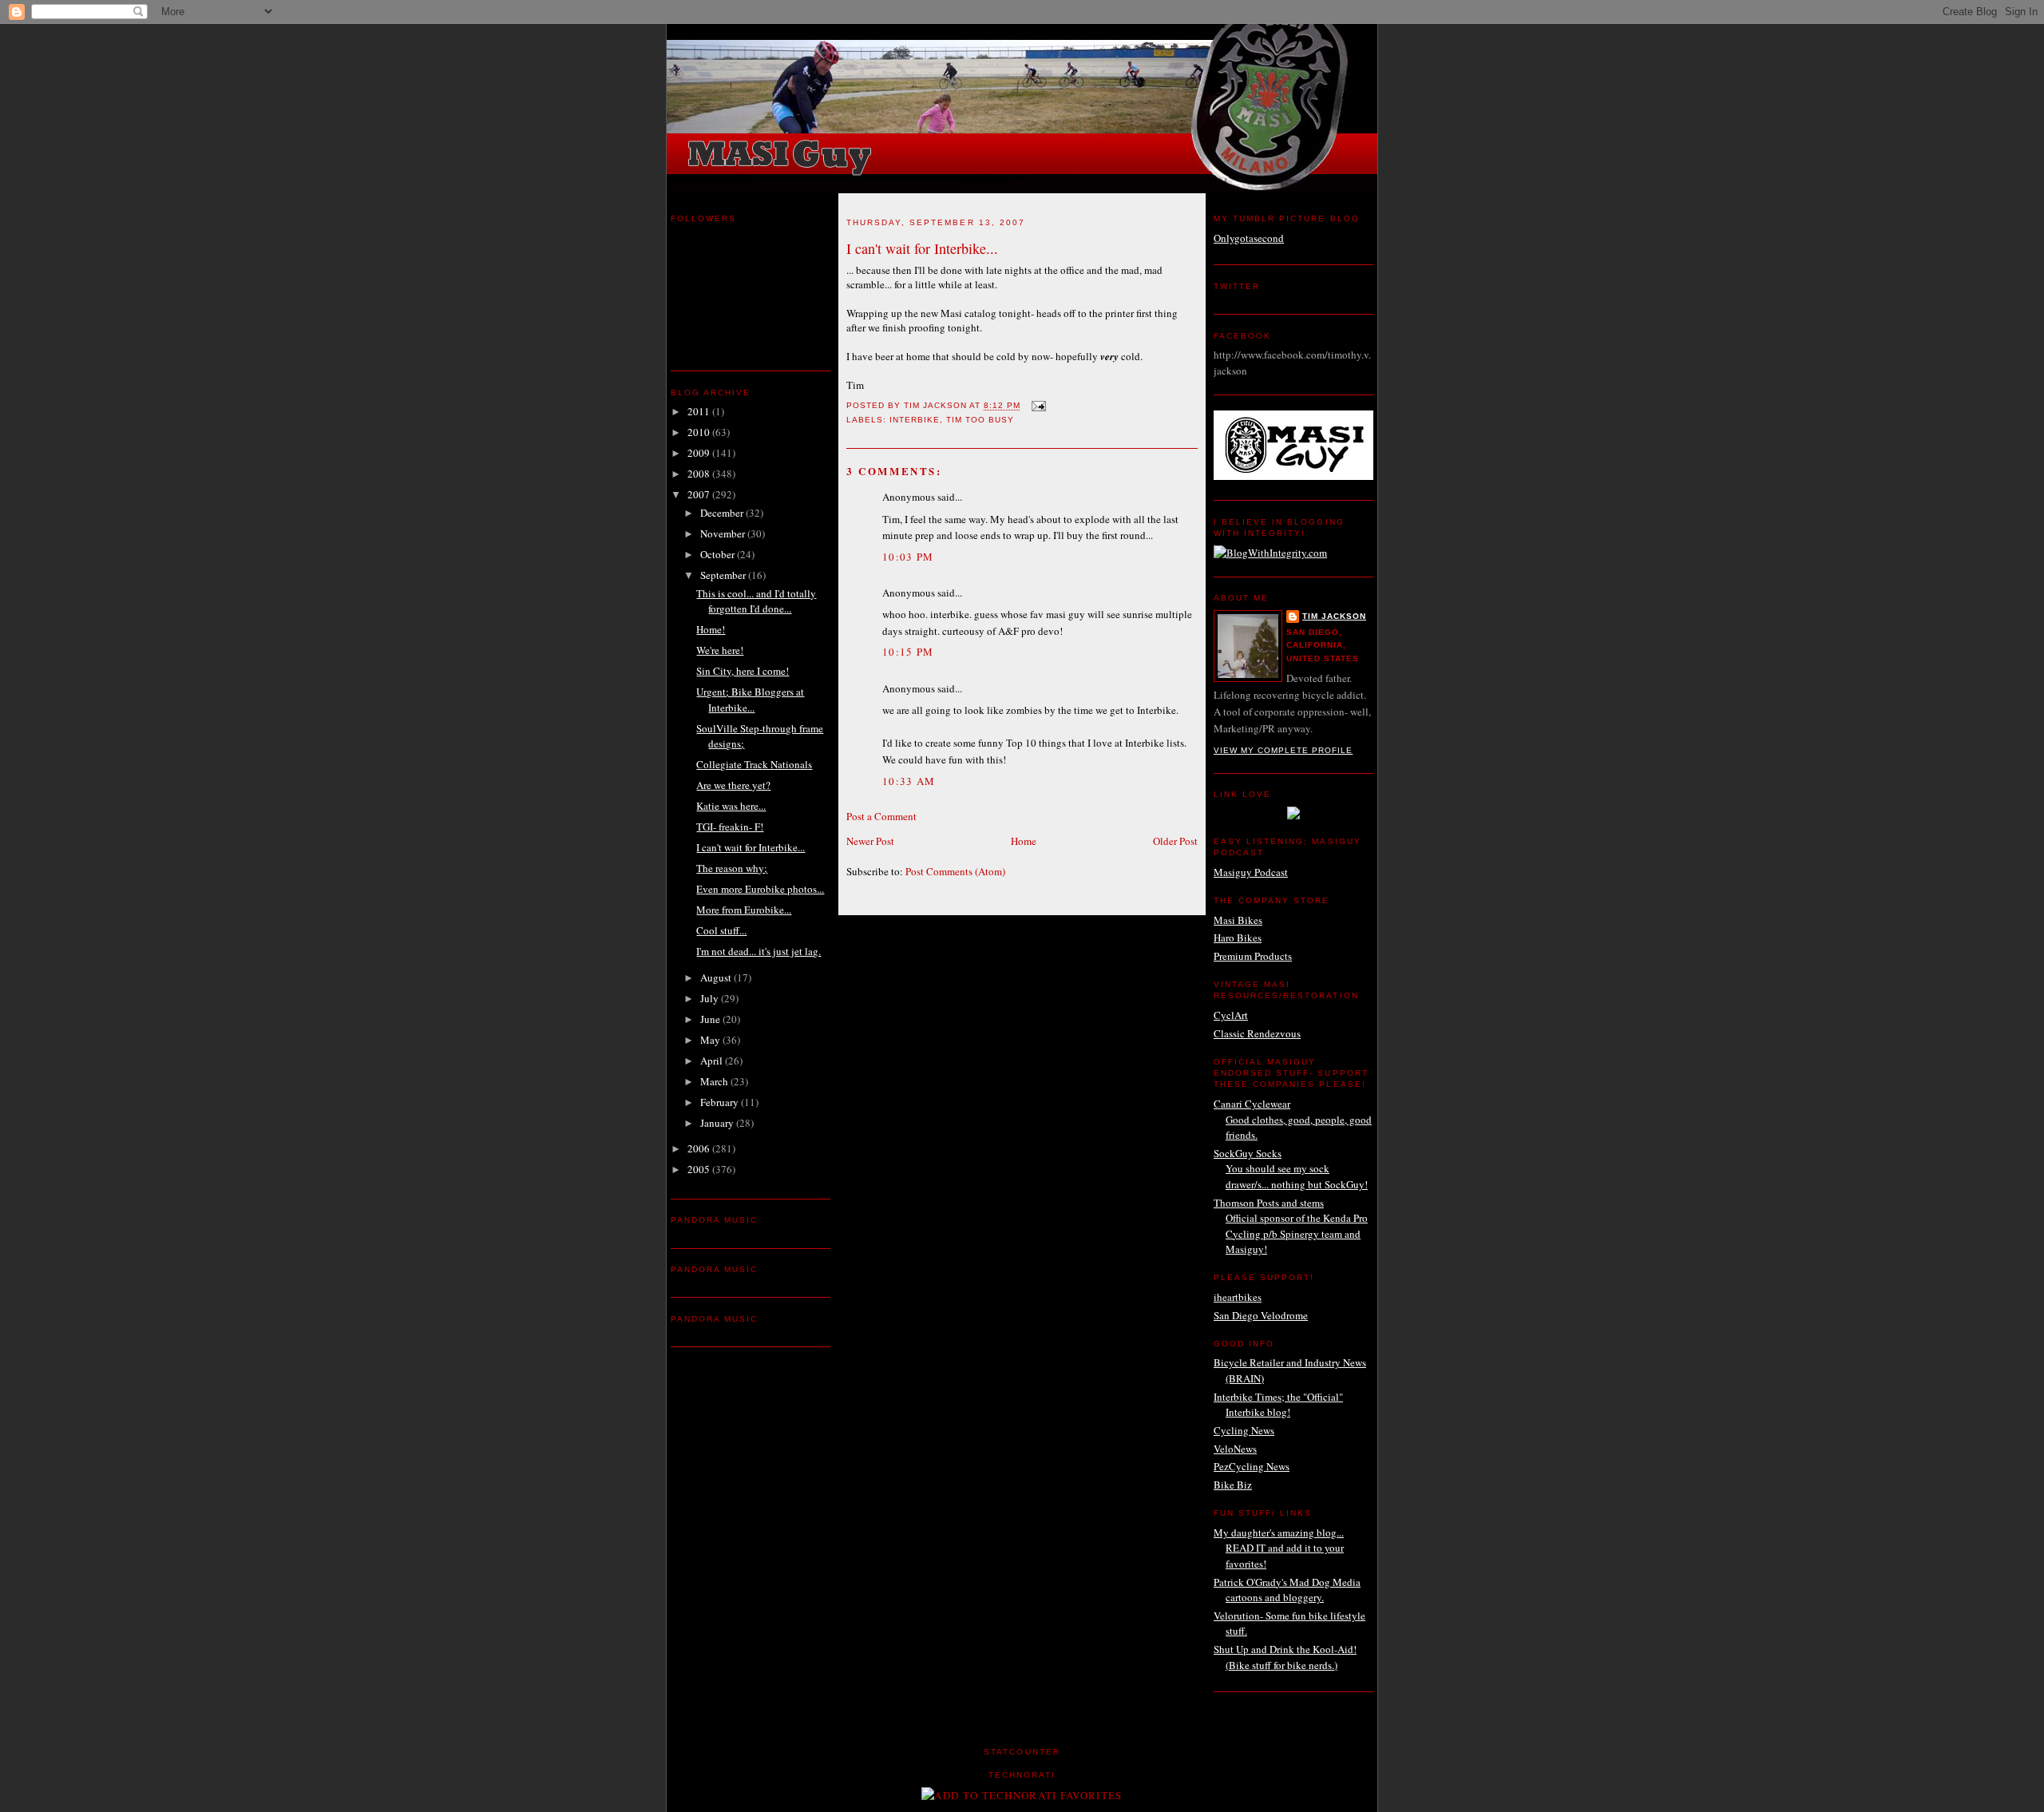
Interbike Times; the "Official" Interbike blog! (1278, 1405)
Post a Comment (881, 816)
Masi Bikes (1238, 920)
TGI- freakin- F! (730, 827)
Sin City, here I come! (743, 671)
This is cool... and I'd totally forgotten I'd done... (756, 601)
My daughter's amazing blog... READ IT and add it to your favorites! (1279, 1548)
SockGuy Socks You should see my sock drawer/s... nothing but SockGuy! (1291, 1169)
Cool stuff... (721, 930)
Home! (711, 629)
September (724, 575)
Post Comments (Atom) (955, 871)
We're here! (720, 650)
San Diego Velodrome (1261, 1315)
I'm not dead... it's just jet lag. (759, 951)
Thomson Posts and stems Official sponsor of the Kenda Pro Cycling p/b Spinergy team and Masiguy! (1291, 1226)
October (719, 554)
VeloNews (1235, 1449)
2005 (700, 1169)
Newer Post (870, 841)
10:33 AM (909, 781)
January (718, 1123)
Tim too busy (980, 420)
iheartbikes (1238, 1297)
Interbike (915, 420)
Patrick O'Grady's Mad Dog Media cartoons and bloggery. (1287, 1590)
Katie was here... (731, 806)
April (713, 1061)
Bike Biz (1233, 1485)
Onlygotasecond (1249, 238)
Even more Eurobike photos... (760, 889)
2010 (700, 432)
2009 (700, 453)
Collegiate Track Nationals (754, 764)
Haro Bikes (1238, 938)
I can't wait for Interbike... (751, 847)
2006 (700, 1148)
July (711, 998)
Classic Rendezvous (1257, 1033)
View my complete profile (1283, 750)
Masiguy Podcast (1251, 872)
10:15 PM (908, 652)
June (711, 1019)
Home (1024, 841)
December (723, 513)
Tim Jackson (1334, 616)
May (711, 1040)
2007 (700, 494)
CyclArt (1231, 1015)
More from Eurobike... (744, 910)
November (724, 533)
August (717, 977)
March (715, 1081)
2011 (700, 411)
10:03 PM (908, 557)
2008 (700, 474)
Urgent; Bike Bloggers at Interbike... (750, 700)
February (721, 1102)
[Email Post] (1038, 406)
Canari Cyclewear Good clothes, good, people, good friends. (1293, 1119)
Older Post (1175, 841)
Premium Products (1253, 956)
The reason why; (732, 868)
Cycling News (1244, 1430)
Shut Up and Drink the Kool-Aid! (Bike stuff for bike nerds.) (1285, 1657)
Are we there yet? (733, 785)
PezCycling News (1252, 1466)
